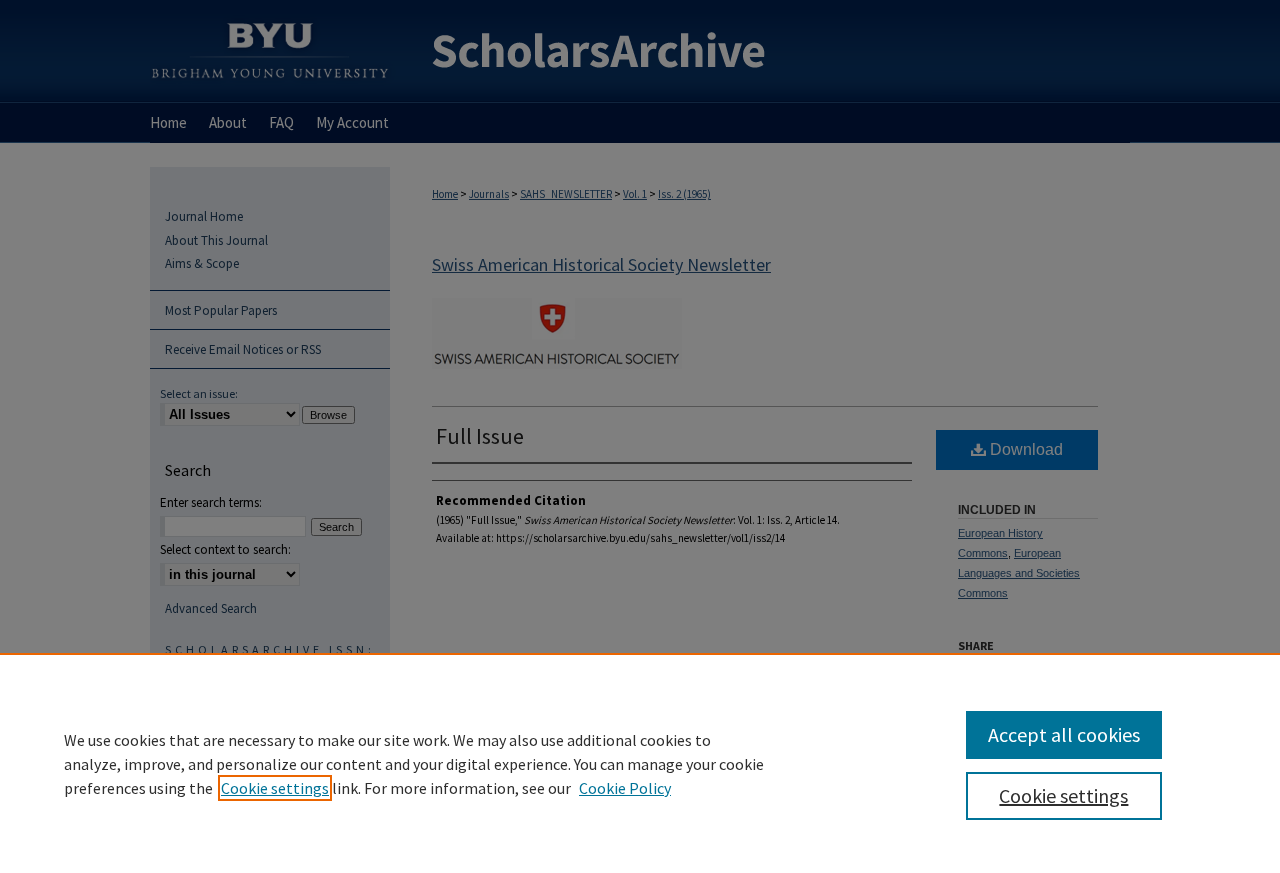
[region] (640, 763)
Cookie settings (275, 788)
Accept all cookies (1064, 734)
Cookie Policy (625, 788)
